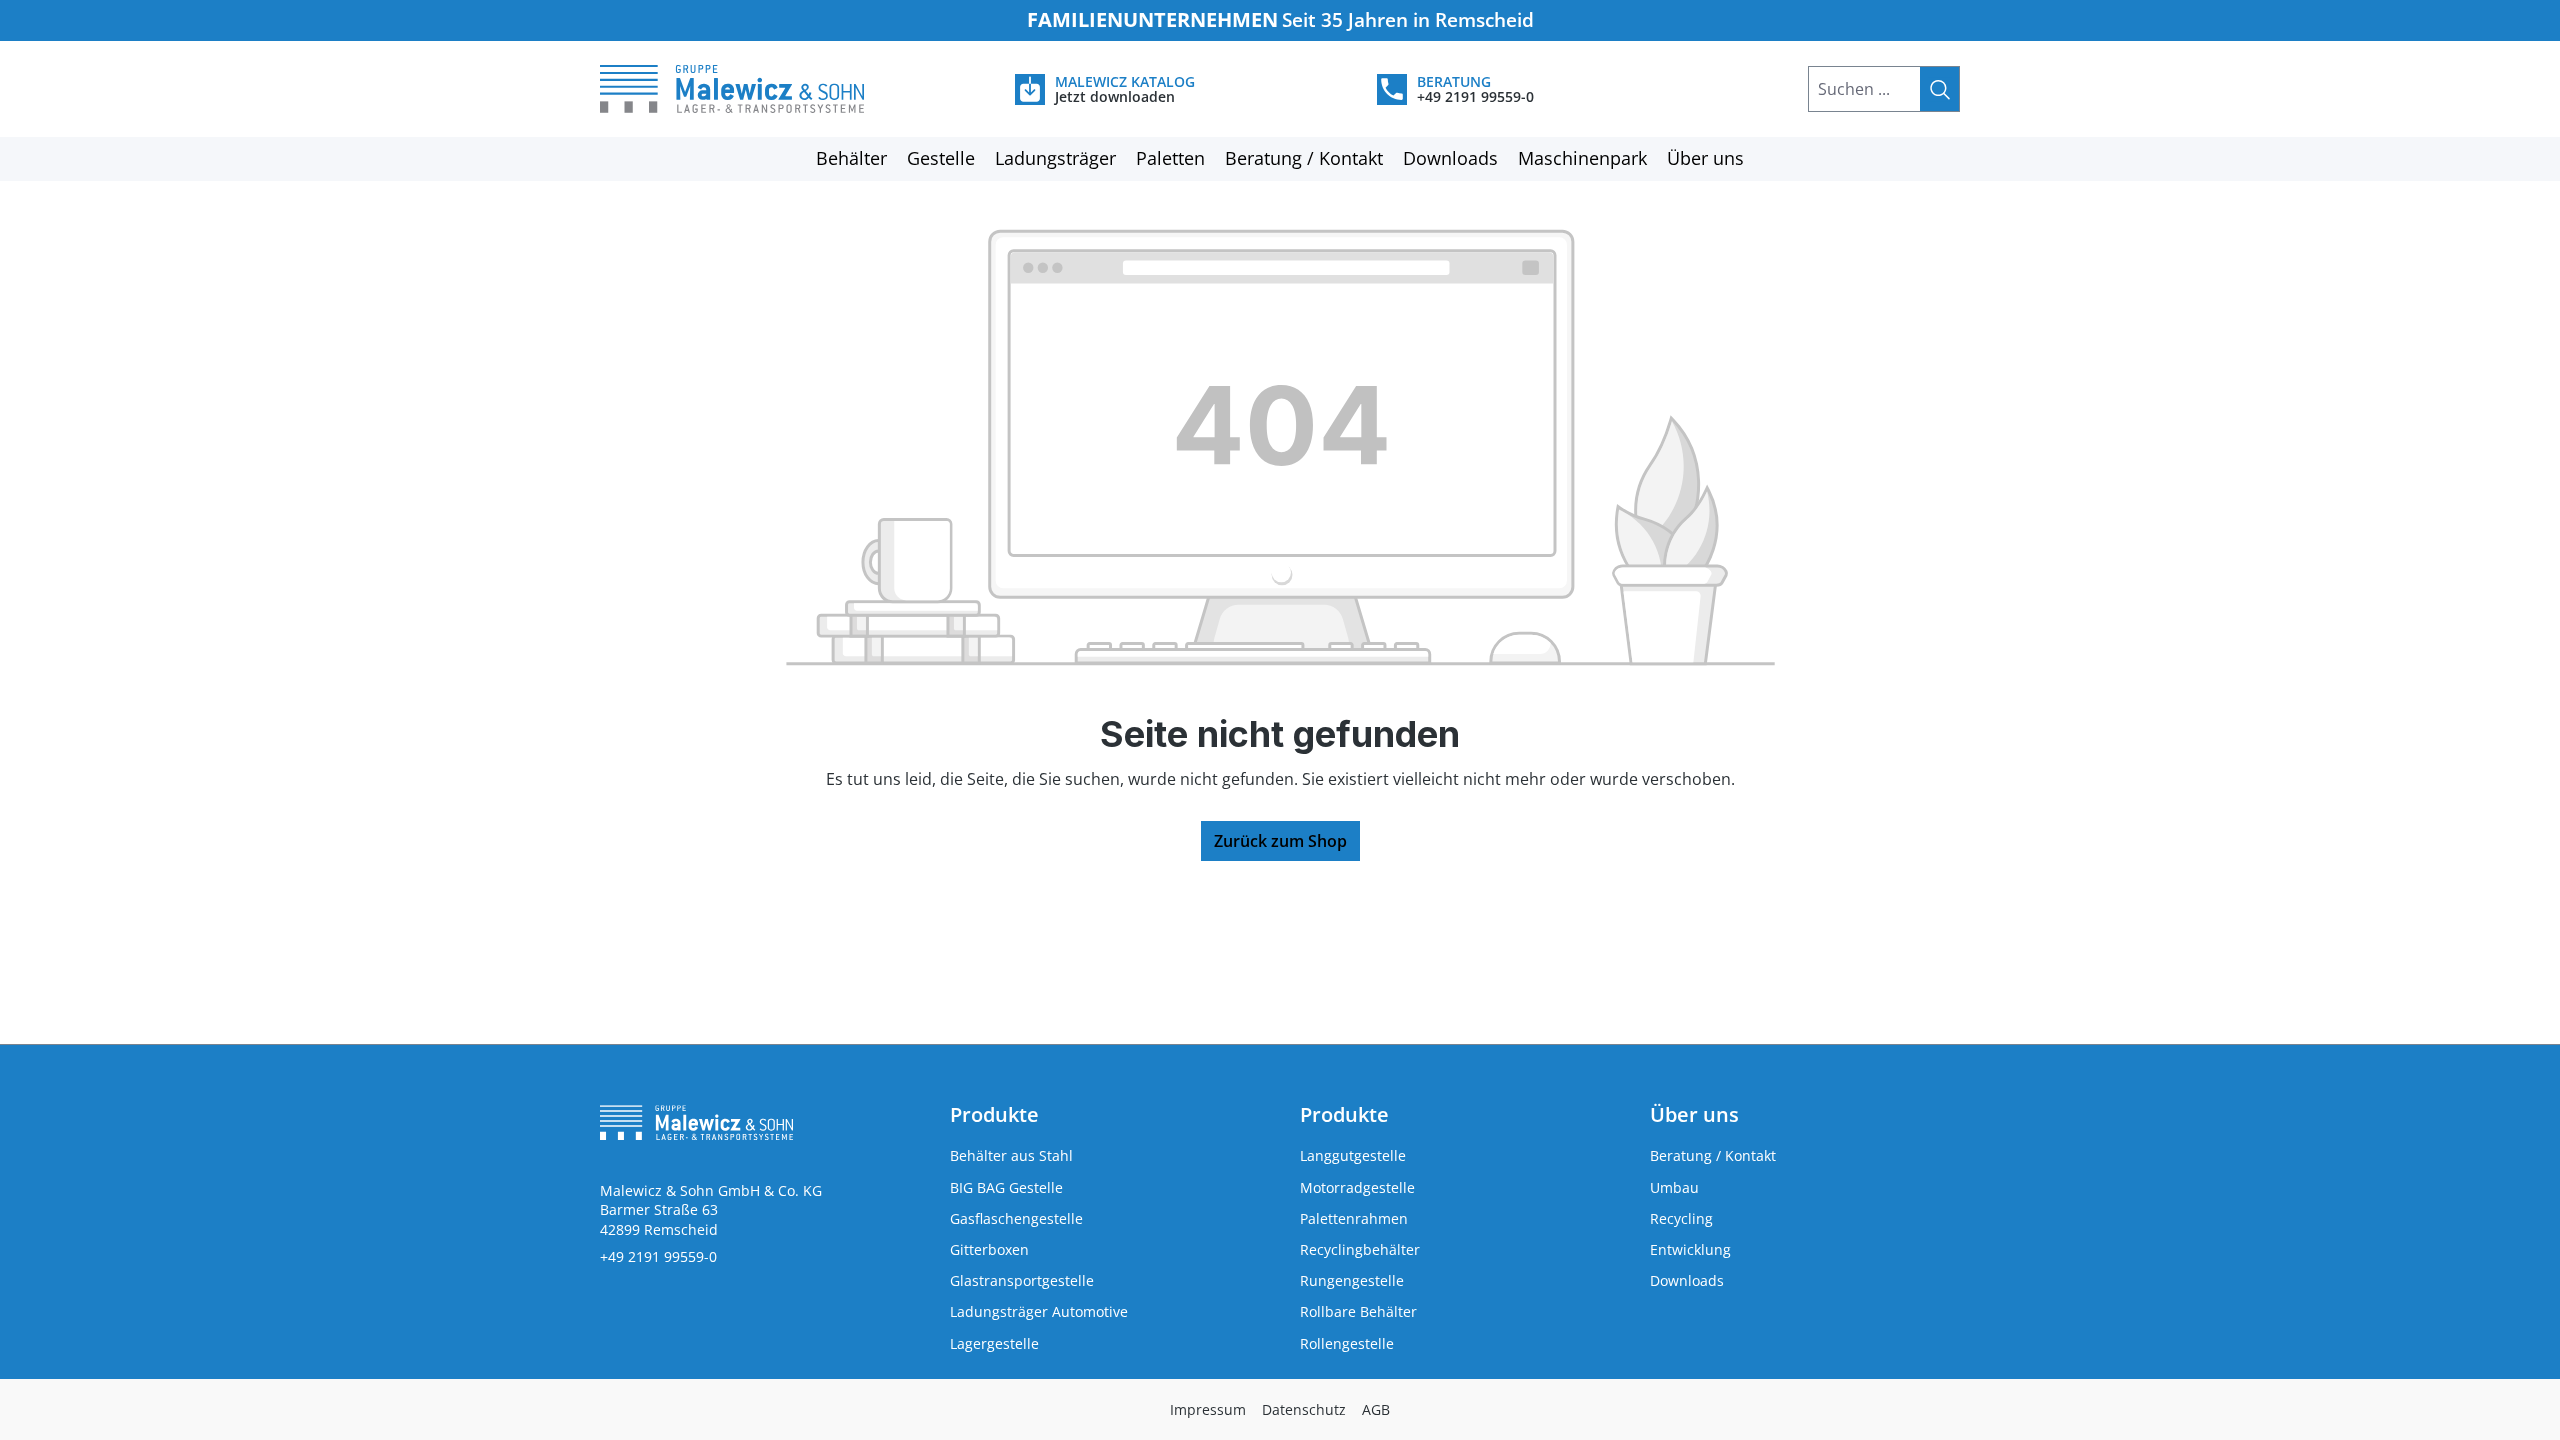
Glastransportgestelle (1022, 1280)
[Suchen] (1940, 89)
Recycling (1681, 1218)
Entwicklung (1690, 1249)
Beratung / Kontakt (1713, 1155)
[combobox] (1864, 89)
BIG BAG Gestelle (1006, 1187)
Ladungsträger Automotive (1039, 1311)
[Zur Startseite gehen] (755, 89)
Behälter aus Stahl (1011, 1155)
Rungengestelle (1352, 1280)
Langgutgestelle (1353, 1155)
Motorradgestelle (1357, 1187)
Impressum (1208, 1409)
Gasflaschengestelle (1016, 1218)
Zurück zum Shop (1280, 841)
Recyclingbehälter (1360, 1249)
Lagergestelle (994, 1343)
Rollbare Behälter (1358, 1311)
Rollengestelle (1347, 1343)
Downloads (1687, 1280)
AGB (1376, 1409)
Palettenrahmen (1354, 1218)
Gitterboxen (989, 1249)
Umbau (1674, 1187)
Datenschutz (1304, 1409)
